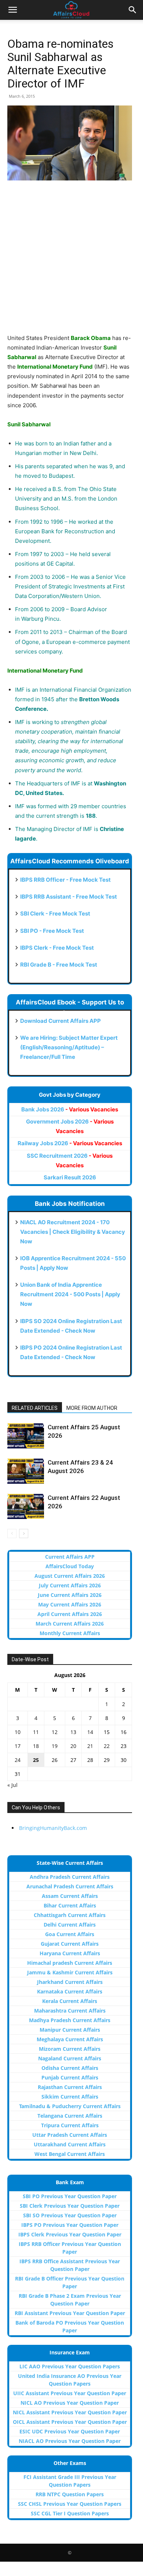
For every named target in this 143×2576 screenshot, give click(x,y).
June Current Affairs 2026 (70, 1595)
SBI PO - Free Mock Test (52, 931)
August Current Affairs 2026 (70, 1576)
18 (36, 1746)
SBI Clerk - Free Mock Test (55, 913)
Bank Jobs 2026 (70, 1109)
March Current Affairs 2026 (70, 1624)
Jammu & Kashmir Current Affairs (70, 1972)
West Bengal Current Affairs (70, 2154)
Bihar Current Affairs (70, 1905)
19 (55, 1746)
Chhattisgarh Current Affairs (70, 1915)
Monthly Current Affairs (70, 1633)
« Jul (12, 1785)
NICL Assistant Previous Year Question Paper (70, 2412)
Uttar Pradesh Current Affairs (70, 2135)
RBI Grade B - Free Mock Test (59, 965)
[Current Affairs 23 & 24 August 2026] (26, 1471)
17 (18, 1746)
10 (18, 1732)
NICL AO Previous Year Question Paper (70, 2403)
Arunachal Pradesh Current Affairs (70, 1886)
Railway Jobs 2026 (70, 1143)
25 (36, 1760)
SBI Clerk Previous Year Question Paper (70, 2206)
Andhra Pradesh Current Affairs (70, 1877)
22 (107, 1746)
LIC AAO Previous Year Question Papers (70, 2366)
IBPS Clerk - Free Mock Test (57, 948)
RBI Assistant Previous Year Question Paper (70, 2313)
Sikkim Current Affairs (70, 2097)
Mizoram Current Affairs (70, 2049)
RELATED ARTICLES (35, 1408)
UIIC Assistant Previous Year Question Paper (70, 2393)
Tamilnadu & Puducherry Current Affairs (70, 2106)
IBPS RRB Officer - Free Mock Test (65, 880)
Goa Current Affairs (70, 1934)
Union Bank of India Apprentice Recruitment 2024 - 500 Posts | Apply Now (70, 1294)
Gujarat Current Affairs (70, 1944)
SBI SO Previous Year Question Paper (70, 2215)
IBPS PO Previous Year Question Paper (70, 2225)
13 (73, 1732)
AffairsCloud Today (70, 1566)
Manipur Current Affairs (70, 2030)
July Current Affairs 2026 (70, 1585)
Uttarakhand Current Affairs (70, 2144)
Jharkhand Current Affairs (70, 1982)
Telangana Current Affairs (70, 2116)
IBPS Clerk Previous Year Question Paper (70, 2234)
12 (55, 1732)
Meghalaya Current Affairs (70, 2039)
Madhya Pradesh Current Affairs (70, 2020)
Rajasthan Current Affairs (70, 2087)
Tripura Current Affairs (70, 2125)
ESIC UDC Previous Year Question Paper (70, 2431)
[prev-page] (12, 1534)
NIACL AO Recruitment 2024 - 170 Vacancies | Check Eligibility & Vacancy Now (73, 1232)
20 (73, 1746)
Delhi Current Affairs (70, 1925)
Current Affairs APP (70, 1557)
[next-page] (24, 1534)
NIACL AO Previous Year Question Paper (70, 2441)
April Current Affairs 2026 (70, 1614)
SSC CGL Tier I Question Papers (70, 2513)
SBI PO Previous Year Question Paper (70, 2196)
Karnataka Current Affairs (70, 1991)
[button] (12, 10)
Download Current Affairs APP (60, 1021)
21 (90, 1746)
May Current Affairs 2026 (70, 1604)
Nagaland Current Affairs (70, 2058)
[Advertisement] (71, 262)
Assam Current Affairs (70, 1896)
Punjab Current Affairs (70, 2077)
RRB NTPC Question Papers (70, 2494)
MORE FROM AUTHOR (92, 1408)
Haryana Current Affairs (70, 1953)
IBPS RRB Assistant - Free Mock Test (69, 897)
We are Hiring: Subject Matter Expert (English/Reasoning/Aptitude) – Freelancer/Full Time (69, 1047)
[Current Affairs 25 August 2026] (26, 1436)
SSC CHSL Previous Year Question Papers (70, 2504)
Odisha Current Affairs (70, 2068)
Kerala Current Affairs (70, 2001)
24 (18, 1760)
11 (36, 1732)
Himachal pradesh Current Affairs (70, 1963)
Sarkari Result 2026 (70, 1177)
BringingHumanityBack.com (53, 1828)
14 (90, 1732)
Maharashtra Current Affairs (70, 2011)
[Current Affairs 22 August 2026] (26, 1506)
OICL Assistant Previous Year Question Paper (70, 2422)
